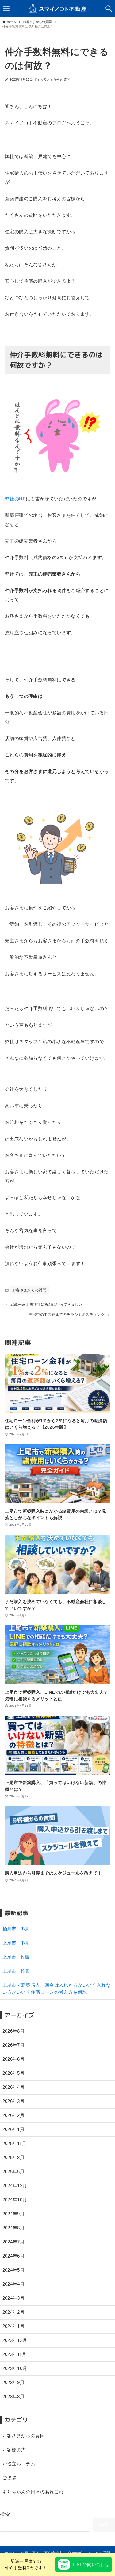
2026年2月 (14, 2115)
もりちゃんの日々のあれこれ (33, 2492)
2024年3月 (14, 2298)
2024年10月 (15, 2200)
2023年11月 (15, 2354)
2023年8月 (14, 2396)
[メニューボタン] (6, 9)
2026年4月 (14, 2087)
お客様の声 (14, 2450)
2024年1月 (14, 2326)
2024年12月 (15, 2186)
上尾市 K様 (16, 1971)
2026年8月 (14, 2031)
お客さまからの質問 (55, 79)
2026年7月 (14, 2045)
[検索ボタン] (109, 9)
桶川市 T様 (16, 1929)
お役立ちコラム (19, 2464)
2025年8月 (14, 2157)
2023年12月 (15, 2340)
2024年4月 (14, 2284)
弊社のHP (15, 499)
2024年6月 (14, 2256)
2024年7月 (14, 2242)
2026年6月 (14, 2059)
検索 (5, 2514)
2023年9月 (14, 2382)
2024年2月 (14, 2312)
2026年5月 (14, 2073)
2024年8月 (14, 2228)
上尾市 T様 (16, 1943)
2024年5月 (14, 2270)
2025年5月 (14, 2171)
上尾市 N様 (16, 1957)
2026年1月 (14, 2129)
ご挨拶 (10, 2478)
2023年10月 (15, 2368)
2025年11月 (15, 2143)
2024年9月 (14, 2214)
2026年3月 (14, 2101)
